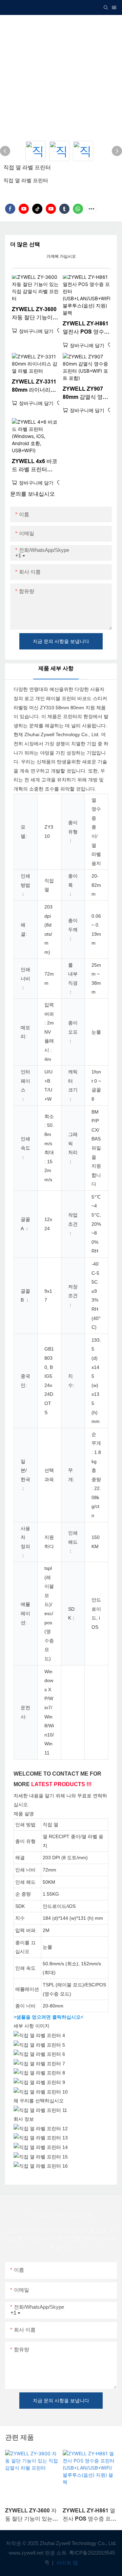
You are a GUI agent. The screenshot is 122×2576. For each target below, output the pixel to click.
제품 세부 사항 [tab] (56, 668)
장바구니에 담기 (36, 331)
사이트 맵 (66, 2563)
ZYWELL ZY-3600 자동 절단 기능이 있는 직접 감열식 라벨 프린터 (34, 314)
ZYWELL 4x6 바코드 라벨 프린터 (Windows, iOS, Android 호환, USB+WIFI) (35, 466)
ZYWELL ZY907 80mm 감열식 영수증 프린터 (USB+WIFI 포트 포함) (86, 394)
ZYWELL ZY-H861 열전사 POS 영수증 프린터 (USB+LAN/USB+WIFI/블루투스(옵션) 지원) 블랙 (86, 328)
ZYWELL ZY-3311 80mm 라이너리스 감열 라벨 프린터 (34, 386)
